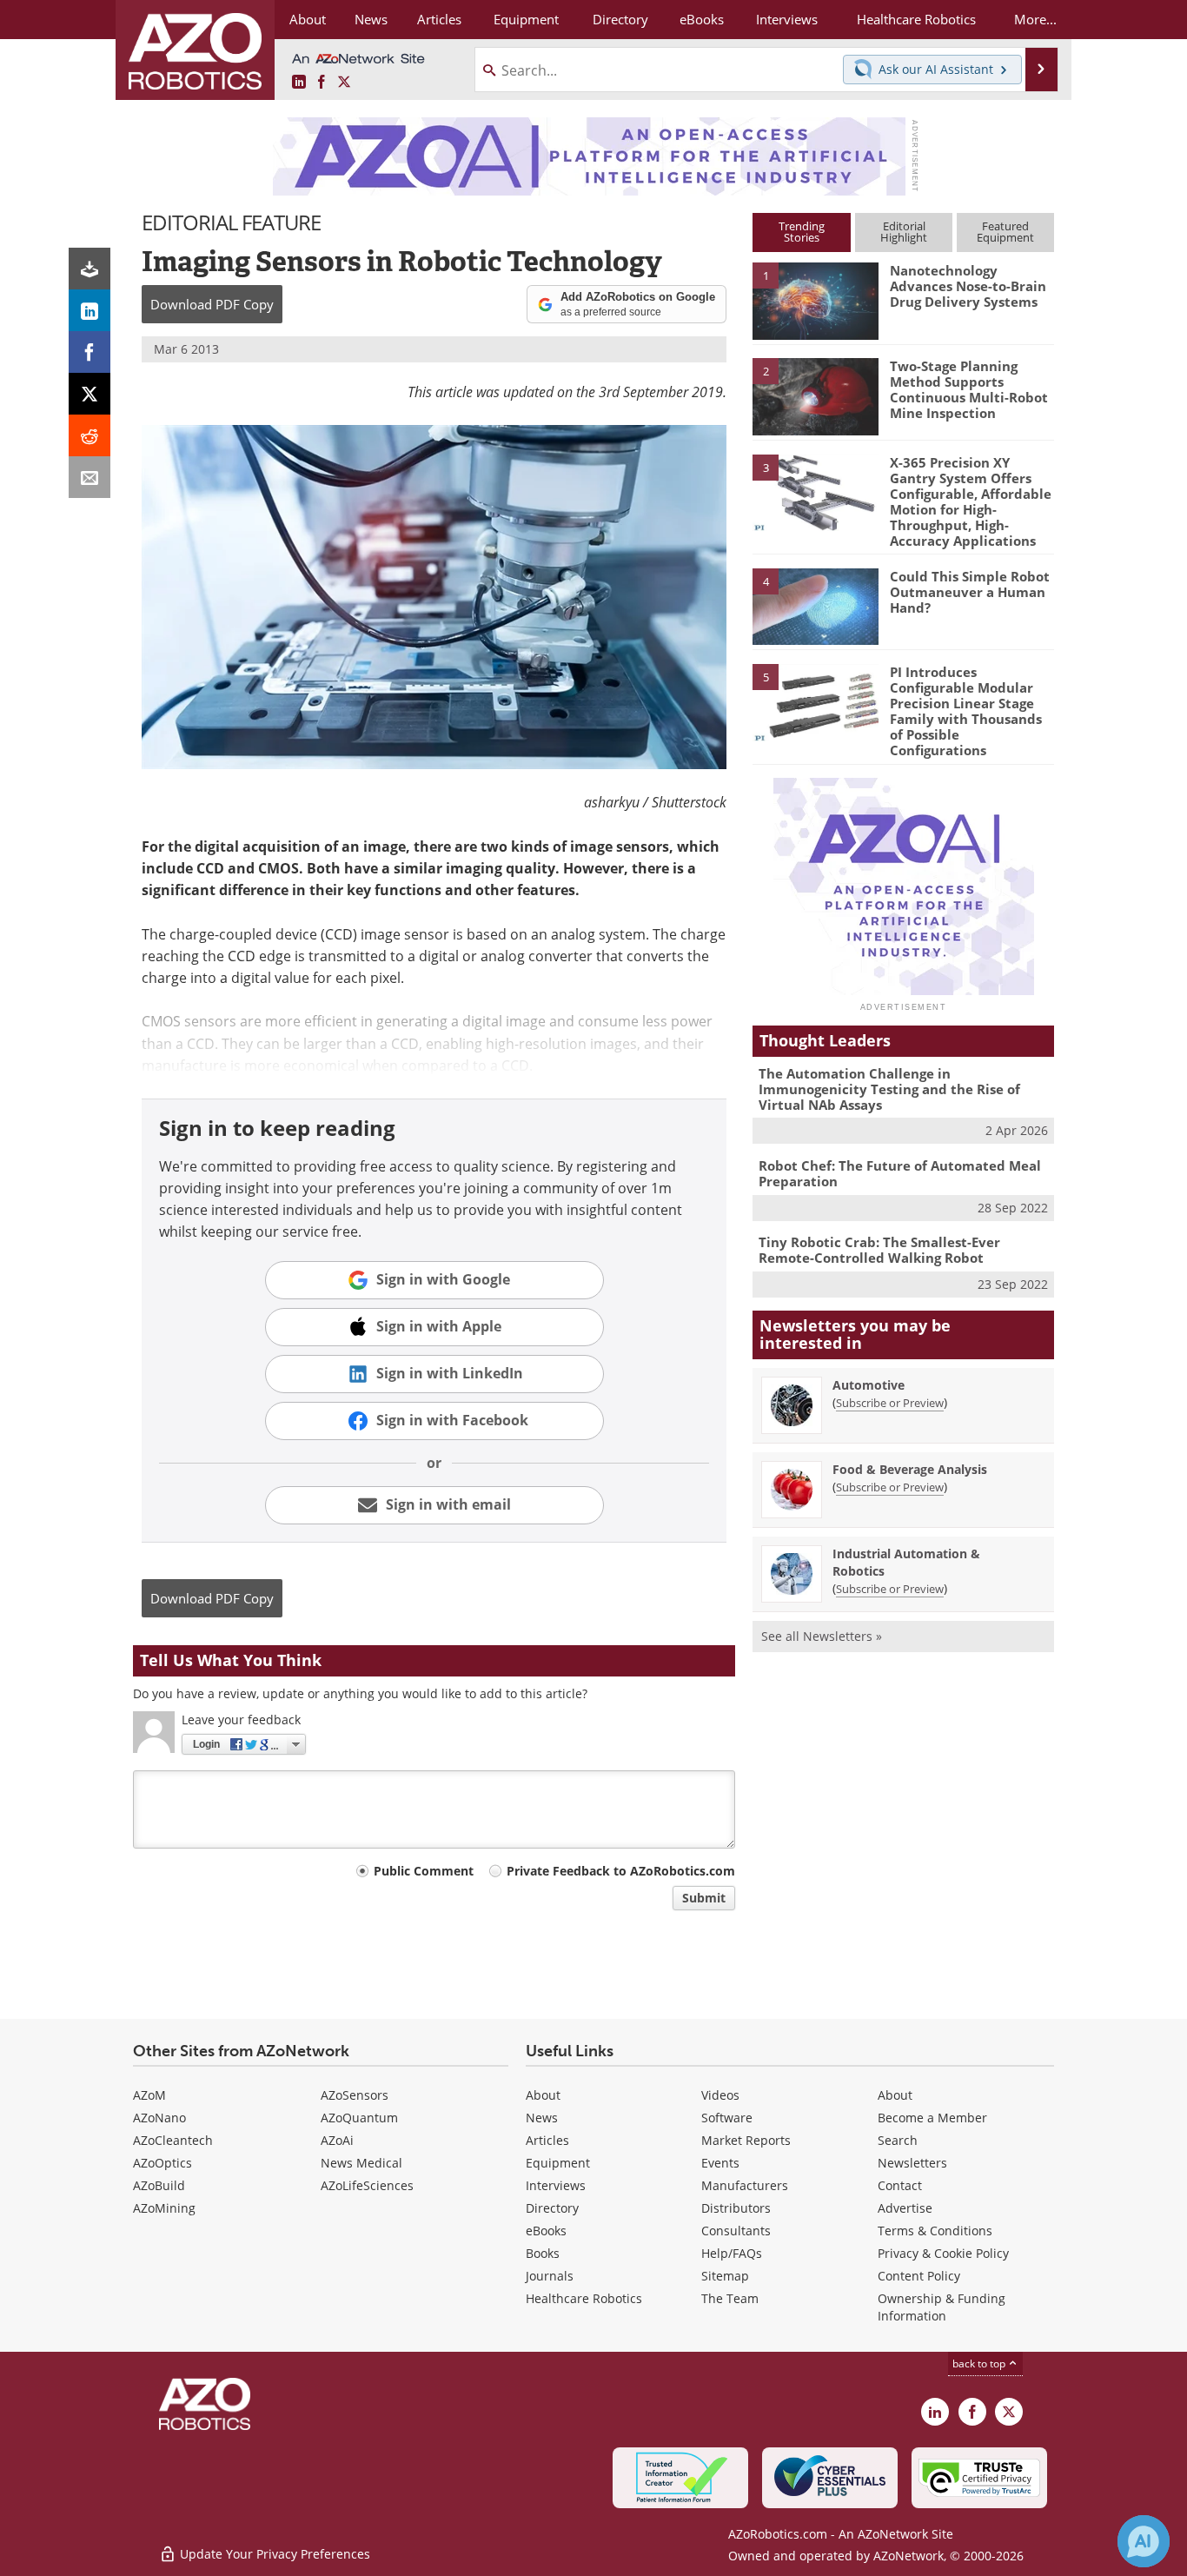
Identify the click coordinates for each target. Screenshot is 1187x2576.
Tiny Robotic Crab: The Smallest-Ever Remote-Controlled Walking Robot (879, 1250)
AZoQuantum (359, 2118)
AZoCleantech (173, 2140)
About (543, 2095)
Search (898, 2140)
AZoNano (159, 2118)
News (542, 2118)
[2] (815, 395)
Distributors (736, 2208)
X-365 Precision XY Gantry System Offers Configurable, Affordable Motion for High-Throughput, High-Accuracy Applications (971, 501)
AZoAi (337, 2140)
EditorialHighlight (904, 232)
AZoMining (164, 2208)
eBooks (546, 2231)
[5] (815, 701)
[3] (815, 491)
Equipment (558, 2163)
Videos (720, 2095)
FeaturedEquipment (1005, 232)
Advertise (905, 2208)
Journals (550, 2276)
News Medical (361, 2163)
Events (720, 2163)
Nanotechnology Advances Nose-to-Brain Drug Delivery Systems (968, 286)
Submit (704, 1898)
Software (727, 2118)
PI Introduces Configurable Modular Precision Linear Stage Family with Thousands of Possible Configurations (966, 711)
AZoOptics (162, 2163)
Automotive (869, 1385)
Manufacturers (745, 2185)
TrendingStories (802, 232)
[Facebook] (90, 352)
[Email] (90, 477)
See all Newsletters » (822, 1636)
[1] (815, 300)
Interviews (556, 2185)
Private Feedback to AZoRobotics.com (621, 1871)
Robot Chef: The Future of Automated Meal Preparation (900, 1173)
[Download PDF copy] (90, 269)
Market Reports (746, 2140)
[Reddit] (90, 435)
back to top (980, 2364)
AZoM (149, 2095)
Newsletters (912, 2163)
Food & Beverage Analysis (910, 1469)
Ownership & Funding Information (942, 2307)
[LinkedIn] (90, 310)
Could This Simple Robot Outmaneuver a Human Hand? (970, 592)
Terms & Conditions (935, 2231)
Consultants (736, 2231)
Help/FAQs (732, 2253)
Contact (900, 2185)
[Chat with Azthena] (1144, 2541)
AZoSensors (355, 2095)
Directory (552, 2208)
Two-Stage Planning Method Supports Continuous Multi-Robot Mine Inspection (969, 389)
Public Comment (424, 1871)
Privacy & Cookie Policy (943, 2253)
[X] (90, 394)
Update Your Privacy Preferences (273, 2554)
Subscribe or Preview (890, 1403)
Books (543, 2253)
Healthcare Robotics (584, 2298)
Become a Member (932, 2118)
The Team (730, 2298)
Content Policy (919, 2276)
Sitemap (725, 2276)
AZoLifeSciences (367, 2185)
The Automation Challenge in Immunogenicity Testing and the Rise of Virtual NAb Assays (889, 1089)
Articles (547, 2140)
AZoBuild (159, 2185)
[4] (815, 606)
